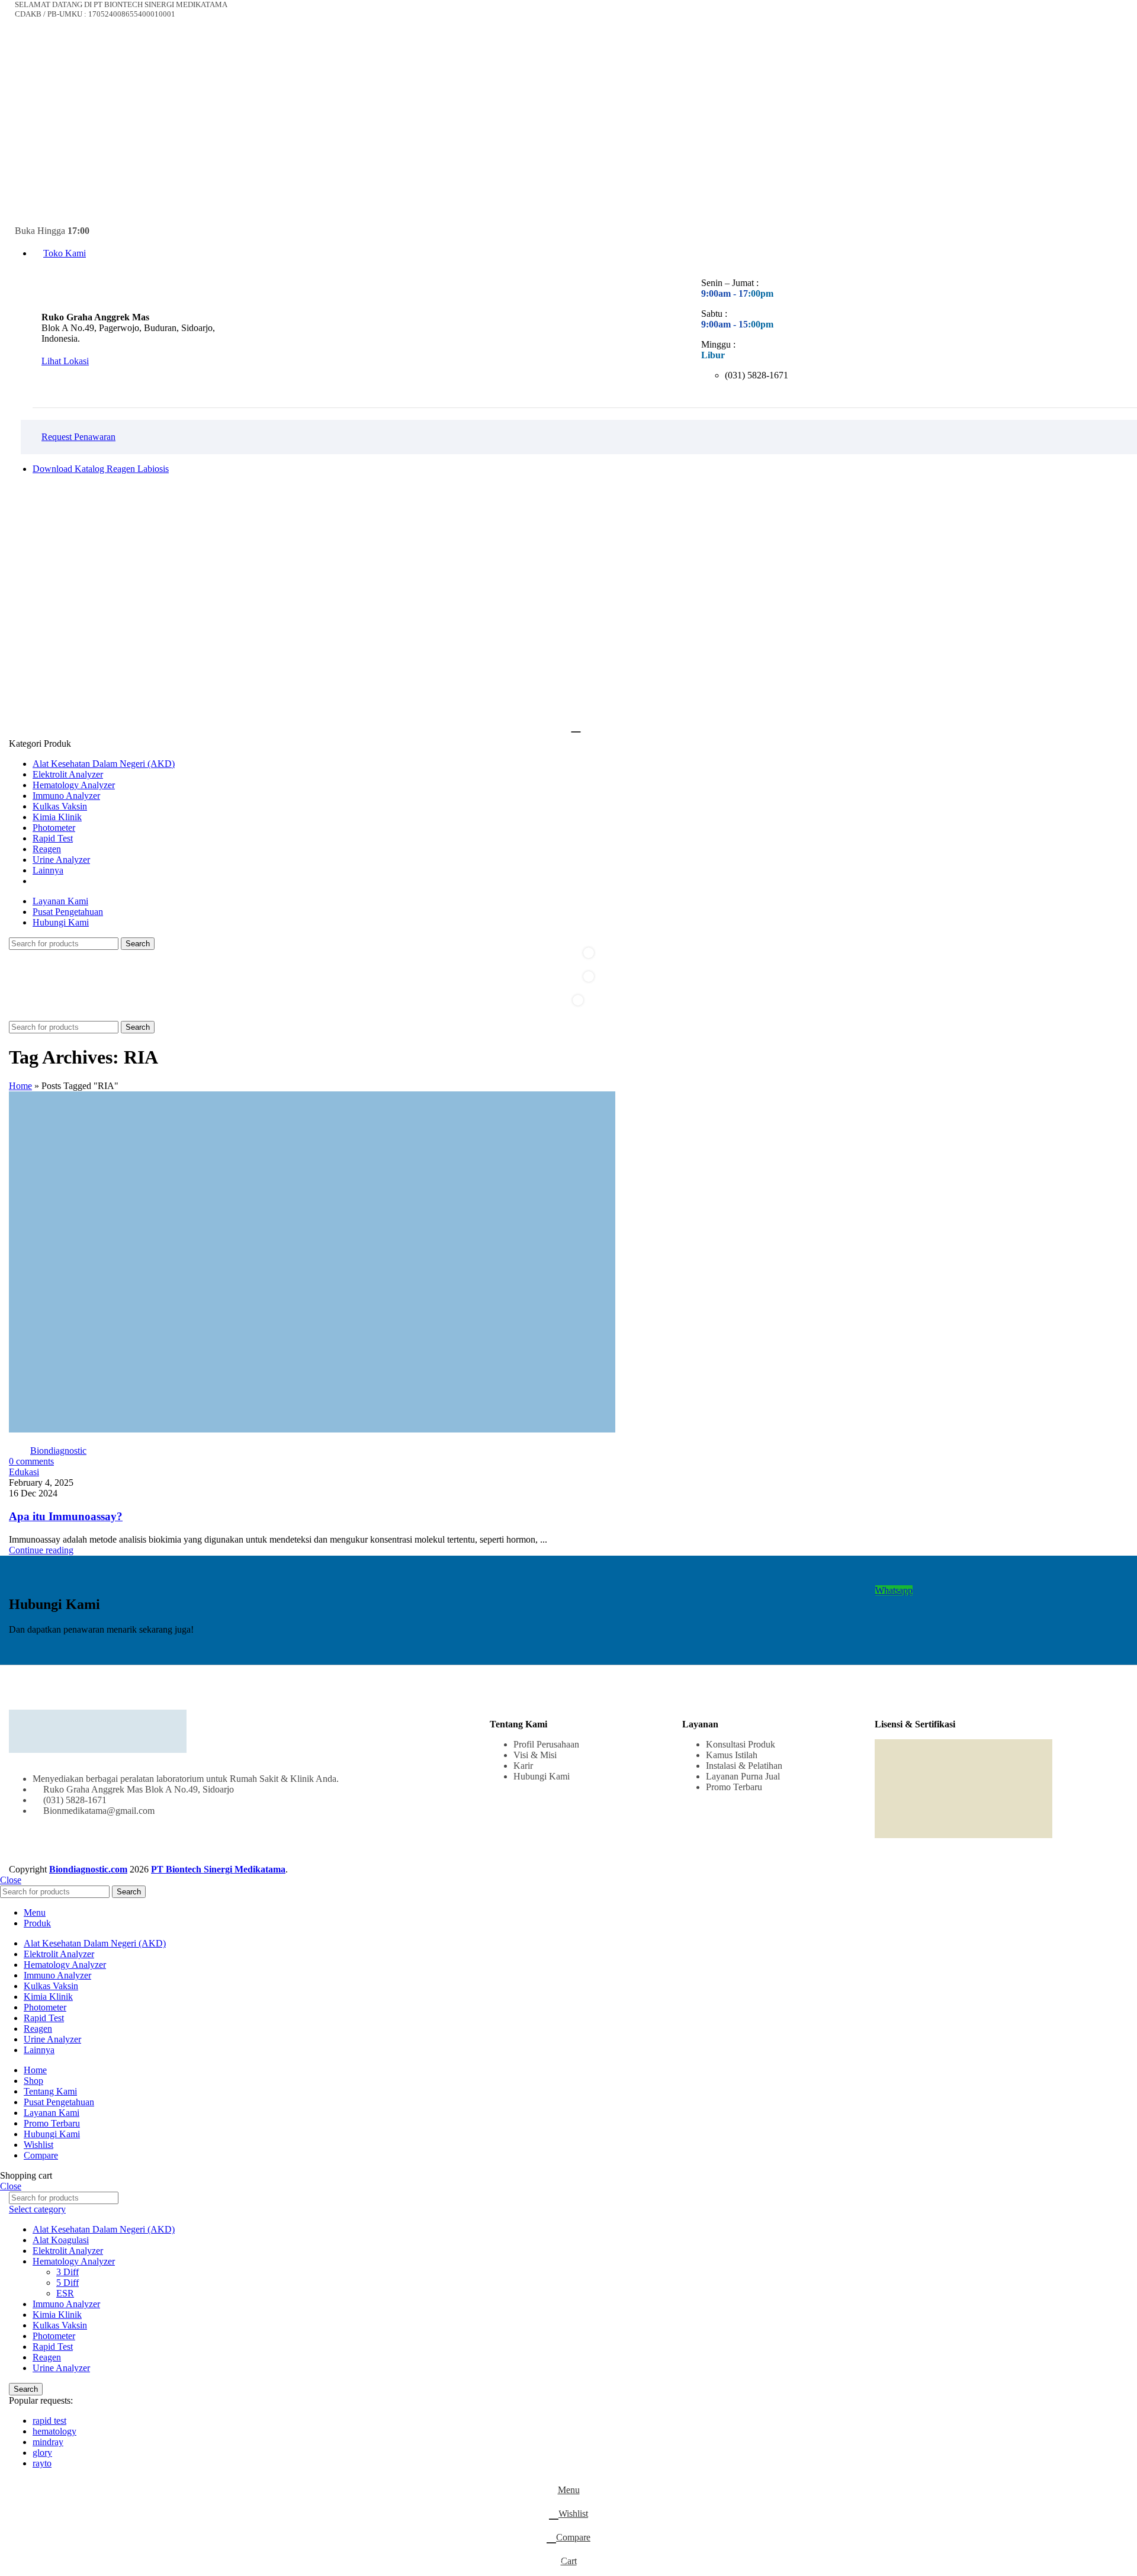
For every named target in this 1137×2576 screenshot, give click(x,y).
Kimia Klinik (57, 2315)
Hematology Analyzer (74, 2261)
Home (20, 1086)
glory (42, 2453)
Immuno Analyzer (66, 2304)
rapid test (49, 2421)
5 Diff (68, 2283)
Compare (41, 2155)
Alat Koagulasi (61, 2240)
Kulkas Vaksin (60, 2325)
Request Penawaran (78, 437)
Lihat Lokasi (65, 361)
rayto (42, 2463)
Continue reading (41, 1550)
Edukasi (24, 1472)
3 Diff (68, 2272)
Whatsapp (894, 1590)
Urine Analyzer (61, 2368)
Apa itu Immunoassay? (66, 1516)
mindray (48, 2442)
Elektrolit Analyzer (68, 2251)
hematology (54, 2431)
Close (11, 1880)
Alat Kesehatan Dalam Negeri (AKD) (104, 2229)
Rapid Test (53, 2347)
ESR (65, 2293)
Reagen (47, 2357)
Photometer (54, 2336)
